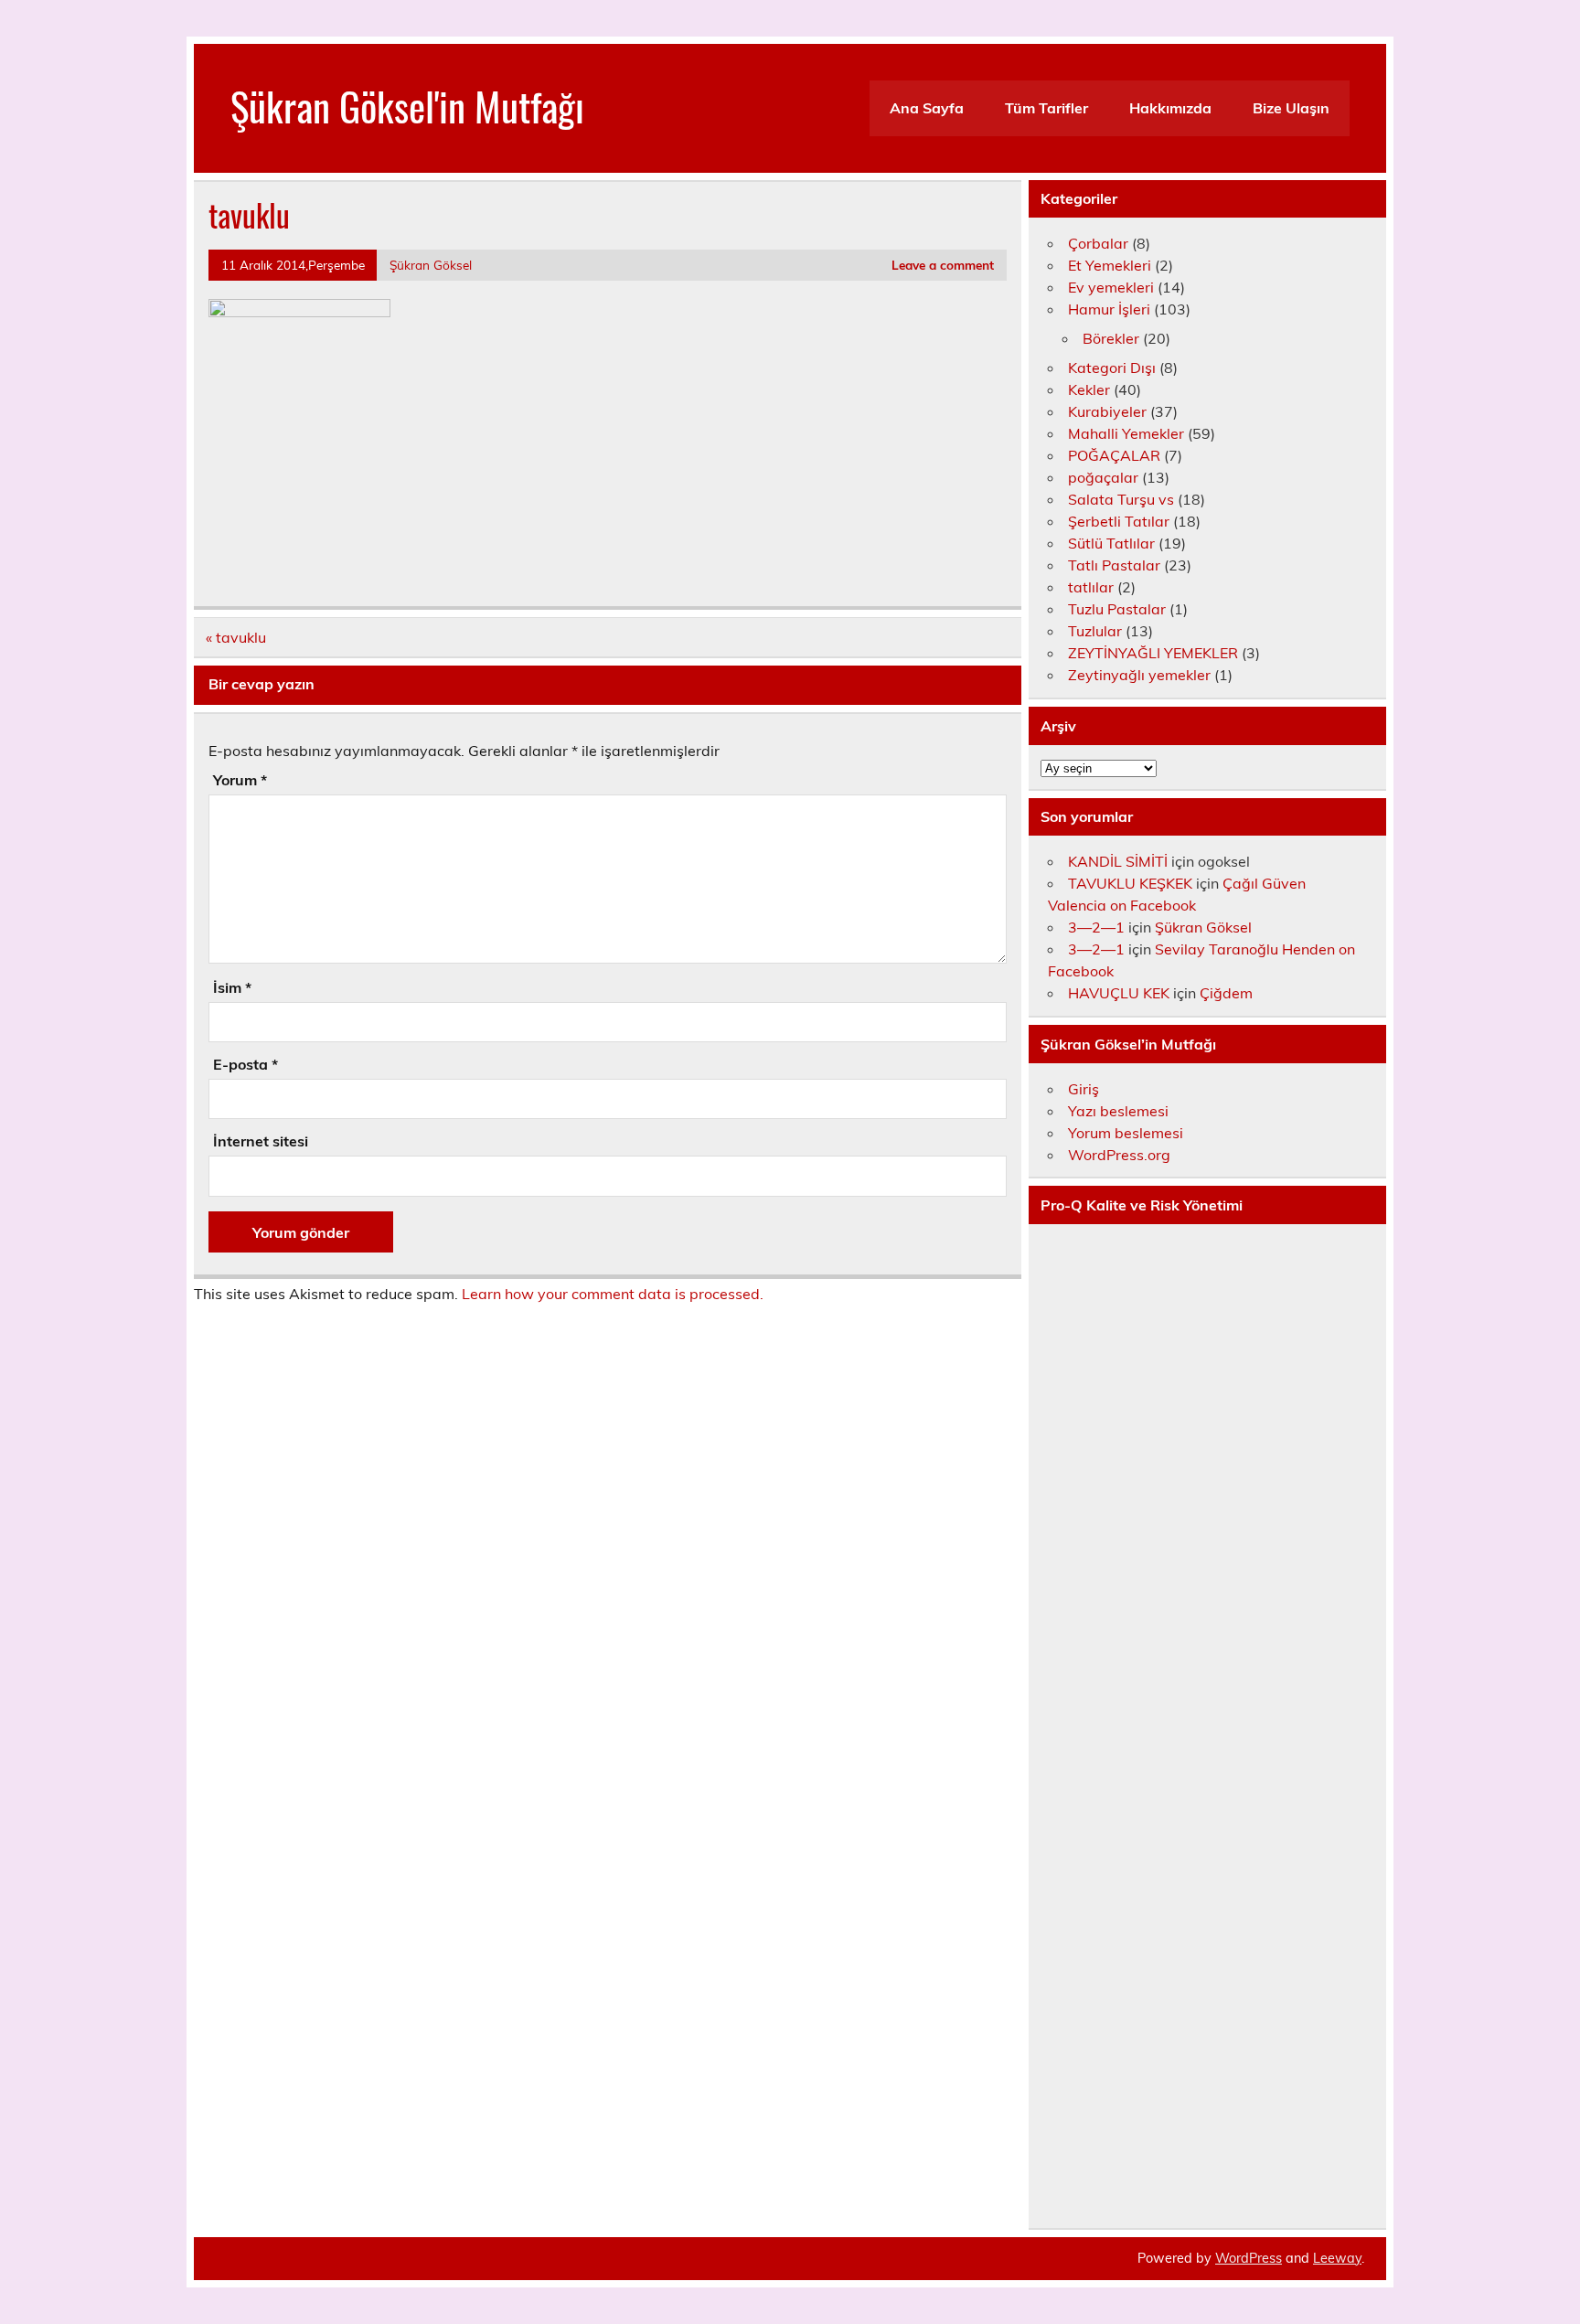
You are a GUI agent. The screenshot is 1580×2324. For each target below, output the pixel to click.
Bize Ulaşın (1291, 108)
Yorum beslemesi (1126, 1133)
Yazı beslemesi (1118, 1111)
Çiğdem (1226, 993)
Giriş (1084, 1089)
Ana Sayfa (927, 108)
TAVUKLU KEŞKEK (1130, 883)
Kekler (1089, 389)
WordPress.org (1119, 1155)
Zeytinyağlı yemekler (1139, 675)
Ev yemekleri (1111, 287)
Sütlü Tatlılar (1111, 543)
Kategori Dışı (1112, 368)
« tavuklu (236, 637)
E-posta (246, 1064)
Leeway (1337, 2258)
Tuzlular (1095, 631)
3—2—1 (1096, 927)
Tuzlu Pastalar (1117, 609)
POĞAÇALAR (1114, 455)
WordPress (1249, 2258)
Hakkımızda (1170, 108)
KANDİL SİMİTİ (1118, 861)
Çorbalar (1098, 243)
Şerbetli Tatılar (1119, 521)
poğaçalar (1103, 477)
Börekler (1111, 338)
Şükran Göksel (431, 265)
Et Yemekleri (1110, 265)
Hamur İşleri (1109, 309)
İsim (232, 987)
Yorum (240, 780)
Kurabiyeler (1107, 411)
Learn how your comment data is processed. (613, 1294)
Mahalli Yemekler (1126, 433)
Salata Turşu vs (1121, 499)
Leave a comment (943, 265)
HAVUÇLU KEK (1119, 993)
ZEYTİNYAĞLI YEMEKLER (1153, 653)
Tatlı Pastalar (1114, 565)
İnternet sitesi (261, 1141)
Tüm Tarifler (1046, 108)
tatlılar (1091, 587)
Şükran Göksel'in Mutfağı (407, 105)
